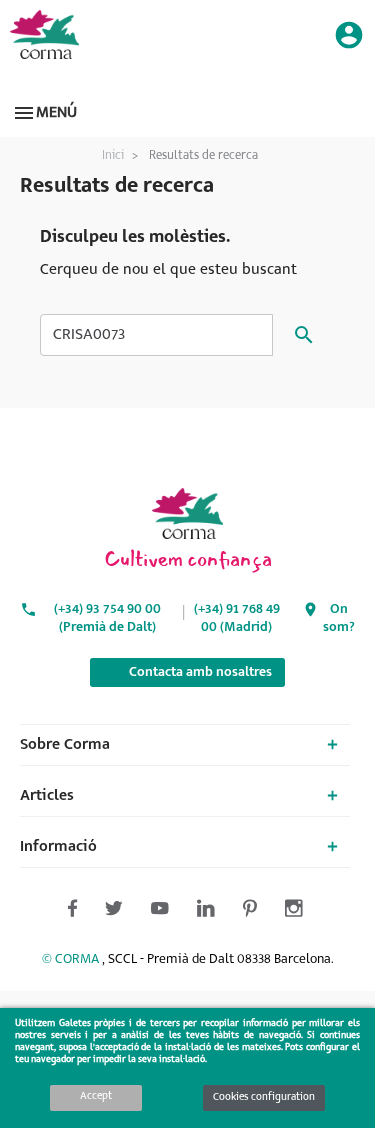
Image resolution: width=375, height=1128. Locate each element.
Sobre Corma (65, 745)
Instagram (272, 444)
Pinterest (216, 444)
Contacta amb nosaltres (187, 672)
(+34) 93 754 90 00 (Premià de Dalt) (107, 618)
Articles (47, 796)
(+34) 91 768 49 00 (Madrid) (237, 618)
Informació (58, 847)
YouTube (160, 444)
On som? (339, 618)
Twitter (104, 444)
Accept (96, 1096)
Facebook (48, 444)
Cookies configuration (264, 1097)
